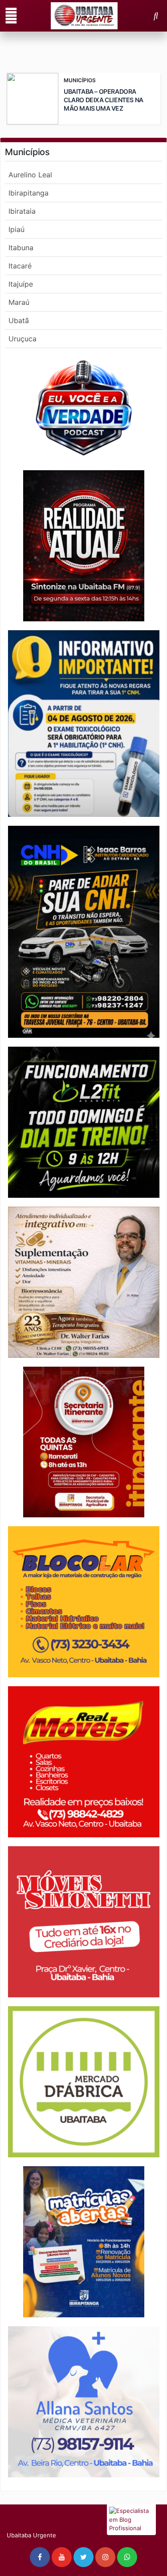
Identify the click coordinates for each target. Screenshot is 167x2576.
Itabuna (21, 248)
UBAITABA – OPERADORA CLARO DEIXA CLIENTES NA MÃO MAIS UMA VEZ (104, 100)
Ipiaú (16, 229)
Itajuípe (21, 284)
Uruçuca (22, 339)
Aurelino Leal (30, 175)
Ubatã (19, 320)
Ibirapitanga (29, 193)
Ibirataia (22, 211)
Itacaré (20, 266)
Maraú (19, 302)
